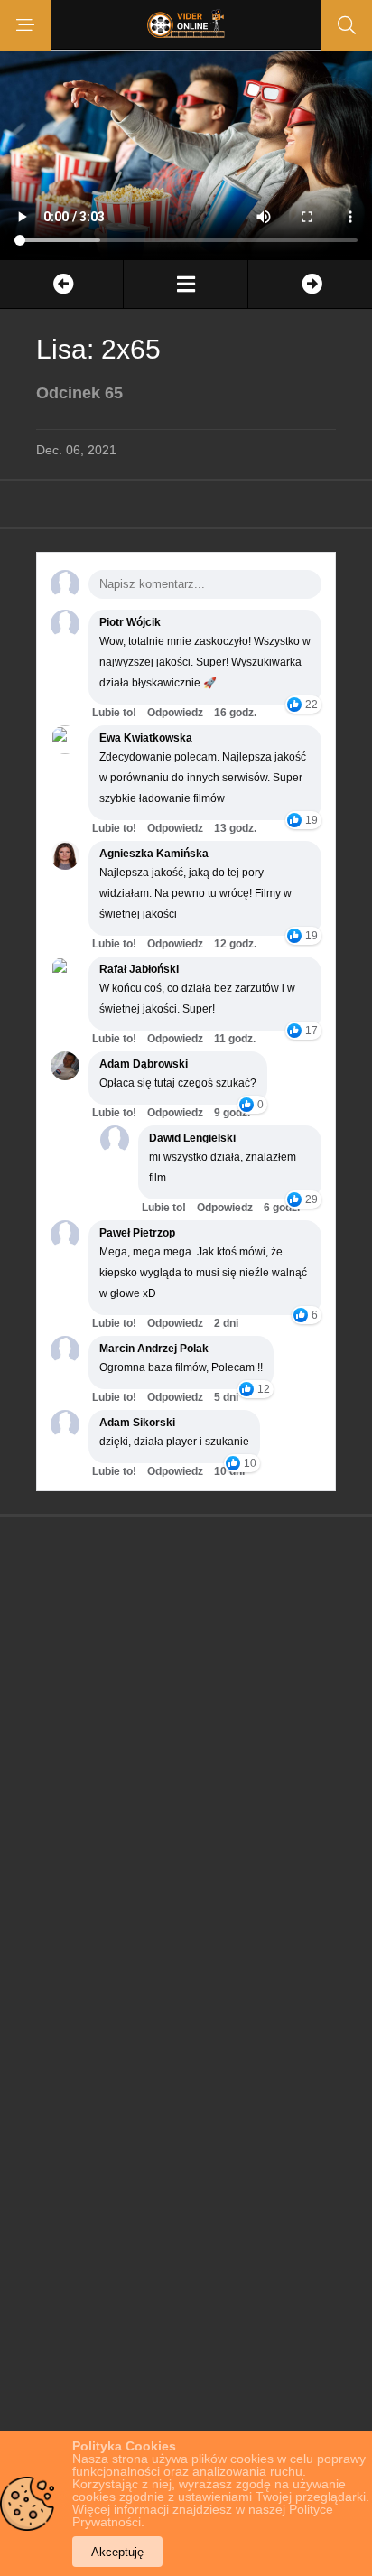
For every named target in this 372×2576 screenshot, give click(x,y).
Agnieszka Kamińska (154, 854)
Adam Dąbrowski (144, 1064)
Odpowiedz (175, 713)
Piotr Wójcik (130, 622)
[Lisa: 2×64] (61, 284)
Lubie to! (114, 713)
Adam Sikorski (137, 1423)
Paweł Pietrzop (137, 1233)
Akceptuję (117, 2552)
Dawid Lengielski (192, 1138)
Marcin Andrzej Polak (154, 1349)
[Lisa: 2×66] (310, 284)
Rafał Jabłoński (139, 969)
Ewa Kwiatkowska (146, 738)
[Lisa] (185, 284)
